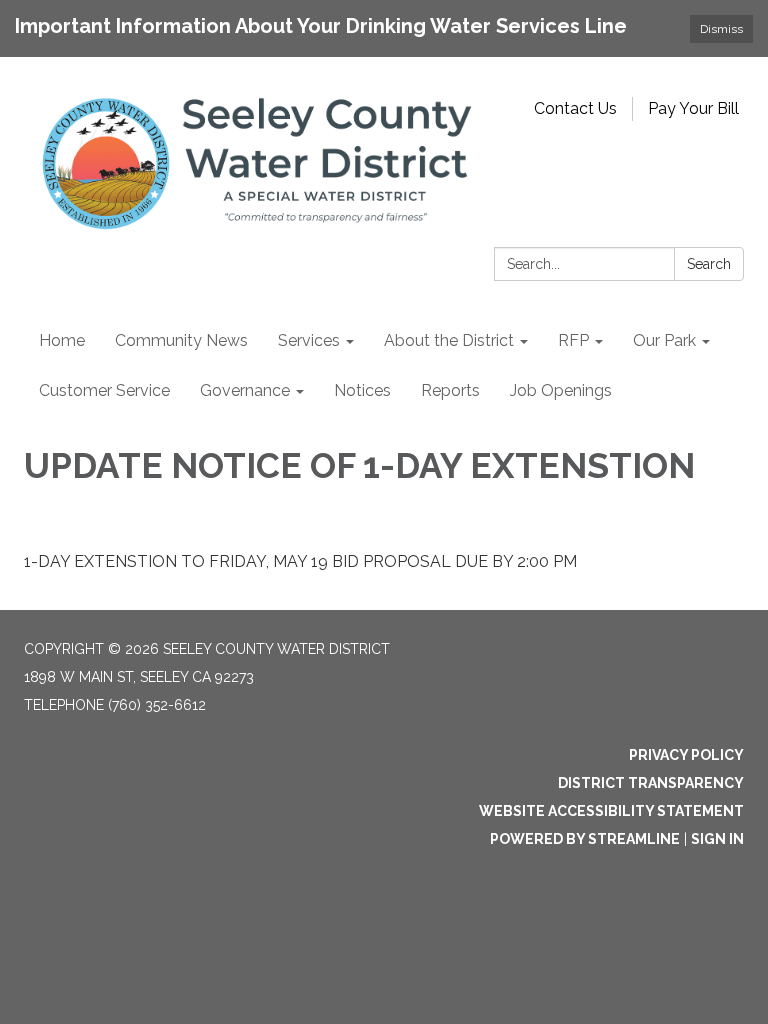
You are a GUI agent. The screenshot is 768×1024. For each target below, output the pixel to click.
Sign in (717, 839)
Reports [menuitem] (450, 390)
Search (709, 264)
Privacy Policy (686, 755)
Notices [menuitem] (362, 390)
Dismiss (721, 29)
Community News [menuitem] (181, 340)
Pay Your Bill (693, 108)
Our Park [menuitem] (664, 340)
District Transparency (651, 783)
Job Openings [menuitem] (561, 390)
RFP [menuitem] (573, 340)
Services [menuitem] (309, 340)
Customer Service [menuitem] (104, 390)
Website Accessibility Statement (611, 811)
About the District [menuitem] (449, 340)
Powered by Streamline (585, 839)
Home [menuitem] (62, 340)
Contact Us (575, 108)
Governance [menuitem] (245, 390)
